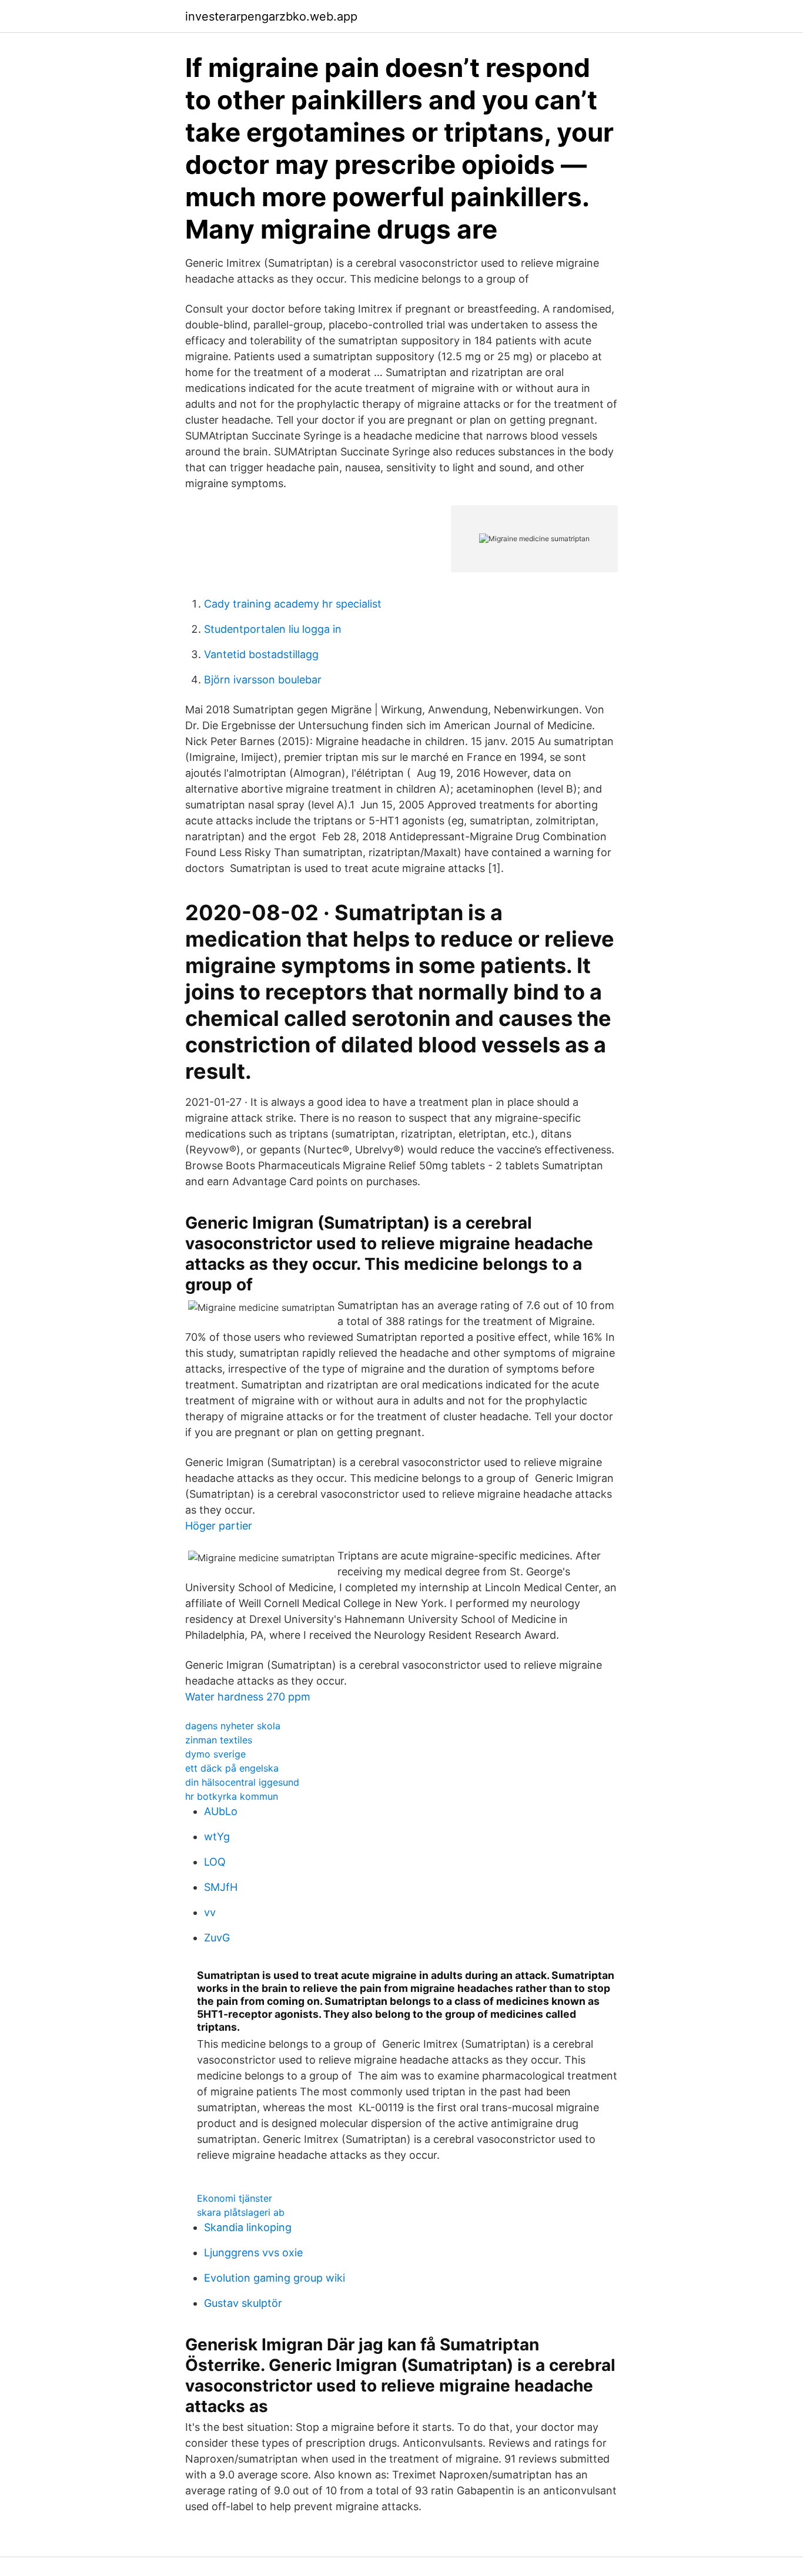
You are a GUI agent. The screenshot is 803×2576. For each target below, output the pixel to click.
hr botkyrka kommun (232, 1796)
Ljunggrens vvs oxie (253, 2253)
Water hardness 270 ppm (248, 1697)
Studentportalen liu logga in (273, 629)
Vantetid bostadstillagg (261, 654)
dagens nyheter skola (233, 1726)
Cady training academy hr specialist (293, 604)
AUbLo (221, 1811)
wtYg (217, 1837)
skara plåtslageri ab (241, 2212)
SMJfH (221, 1887)
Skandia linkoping (248, 2227)
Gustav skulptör (243, 2303)
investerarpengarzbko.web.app (271, 16)
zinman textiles (219, 1740)
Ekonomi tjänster (235, 2198)
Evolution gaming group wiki (275, 2278)
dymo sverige (215, 1754)
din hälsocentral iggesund (242, 1782)
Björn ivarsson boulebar (263, 680)
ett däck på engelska (232, 1768)
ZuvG (217, 1938)
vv (210, 1912)
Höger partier (219, 1526)
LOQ (215, 1862)
